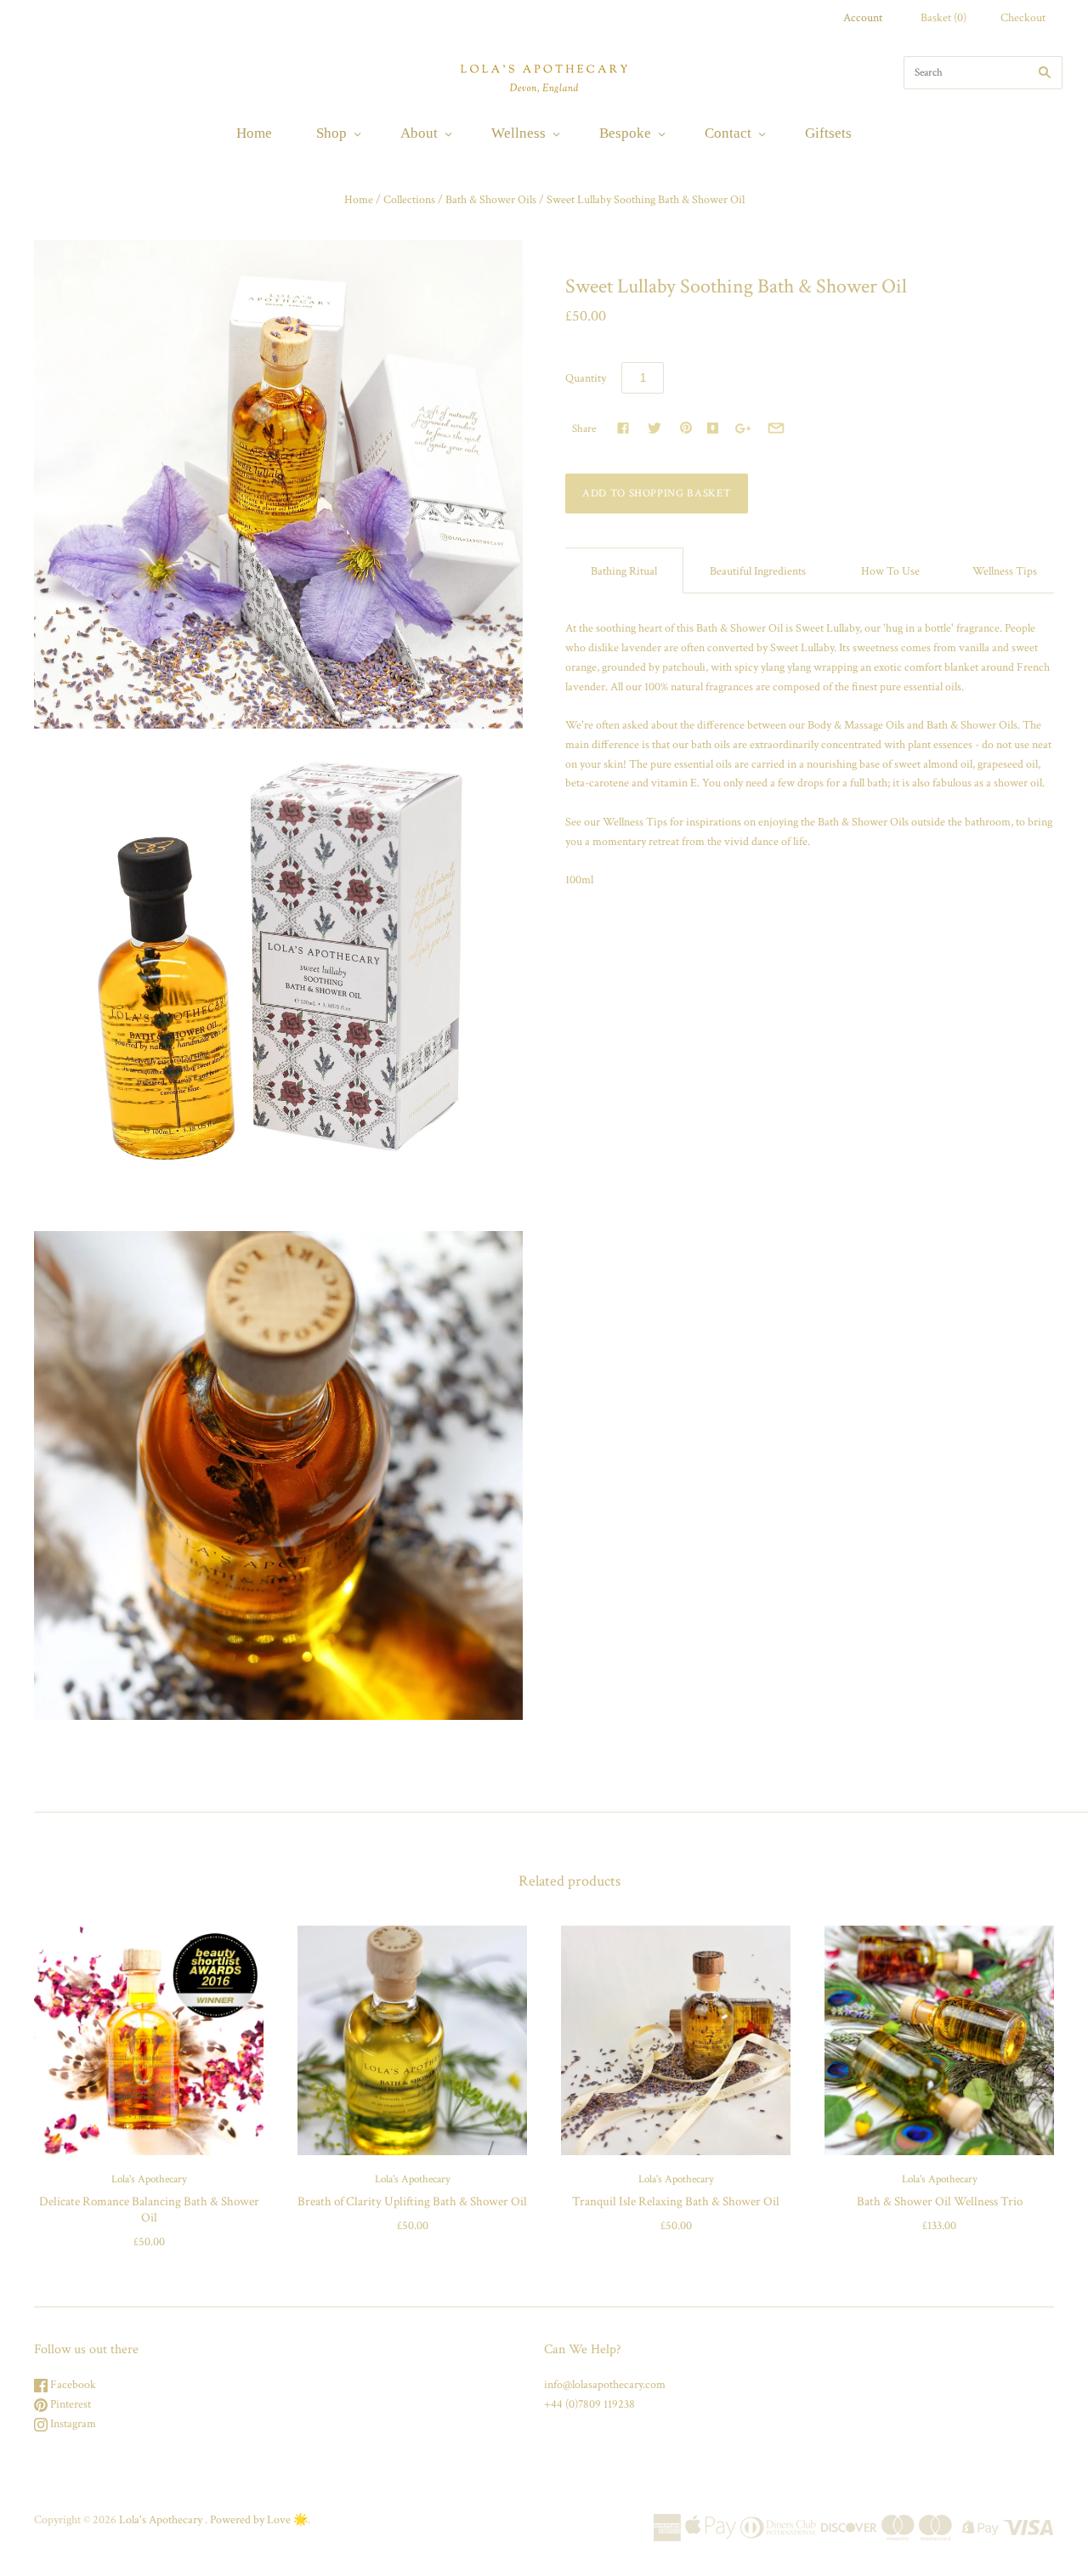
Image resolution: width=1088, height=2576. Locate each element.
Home (254, 133)
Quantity (586, 378)
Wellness (518, 133)
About (419, 133)
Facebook (72, 2385)
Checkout (1023, 18)
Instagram (72, 2424)
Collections (409, 200)
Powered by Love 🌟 (259, 2520)
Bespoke (625, 133)
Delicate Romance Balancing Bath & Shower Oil (149, 2210)
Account (863, 18)
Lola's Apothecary (149, 2179)
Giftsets (828, 133)
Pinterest (69, 2404)
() (943, 18)
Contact (728, 133)
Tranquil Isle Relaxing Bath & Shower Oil (676, 2202)
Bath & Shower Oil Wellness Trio (940, 2202)
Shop (331, 133)
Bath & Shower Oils (491, 200)
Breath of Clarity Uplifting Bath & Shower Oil (412, 2202)
